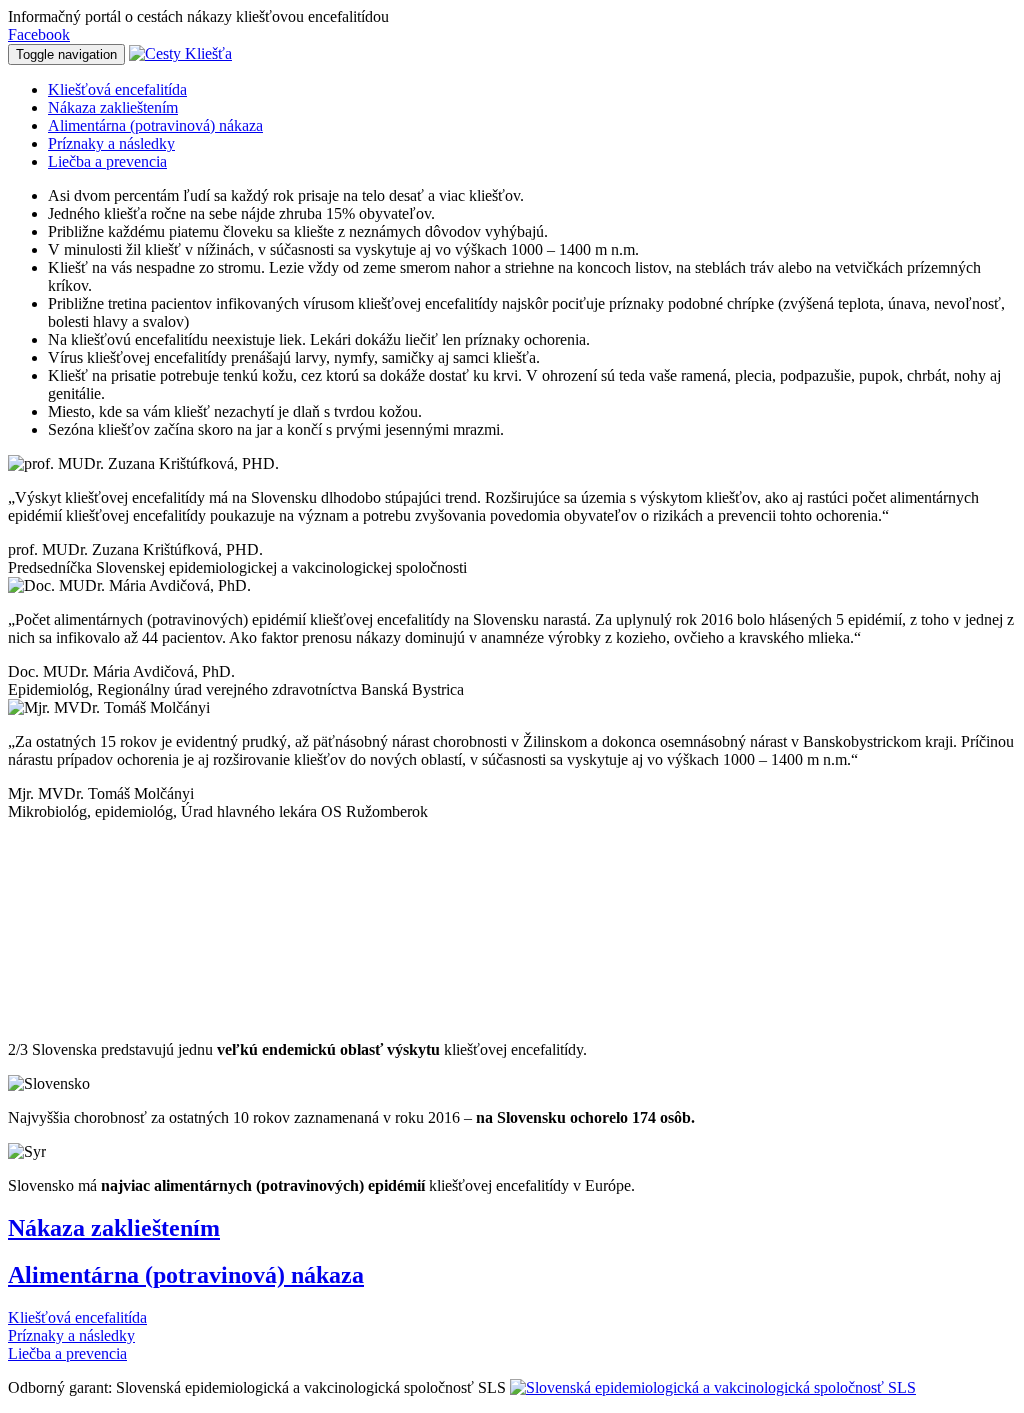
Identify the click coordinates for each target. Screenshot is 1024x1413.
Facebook (39, 34)
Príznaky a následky (111, 143)
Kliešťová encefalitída (117, 89)
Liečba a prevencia (107, 161)
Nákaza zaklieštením (113, 107)
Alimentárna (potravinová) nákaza (155, 125)
